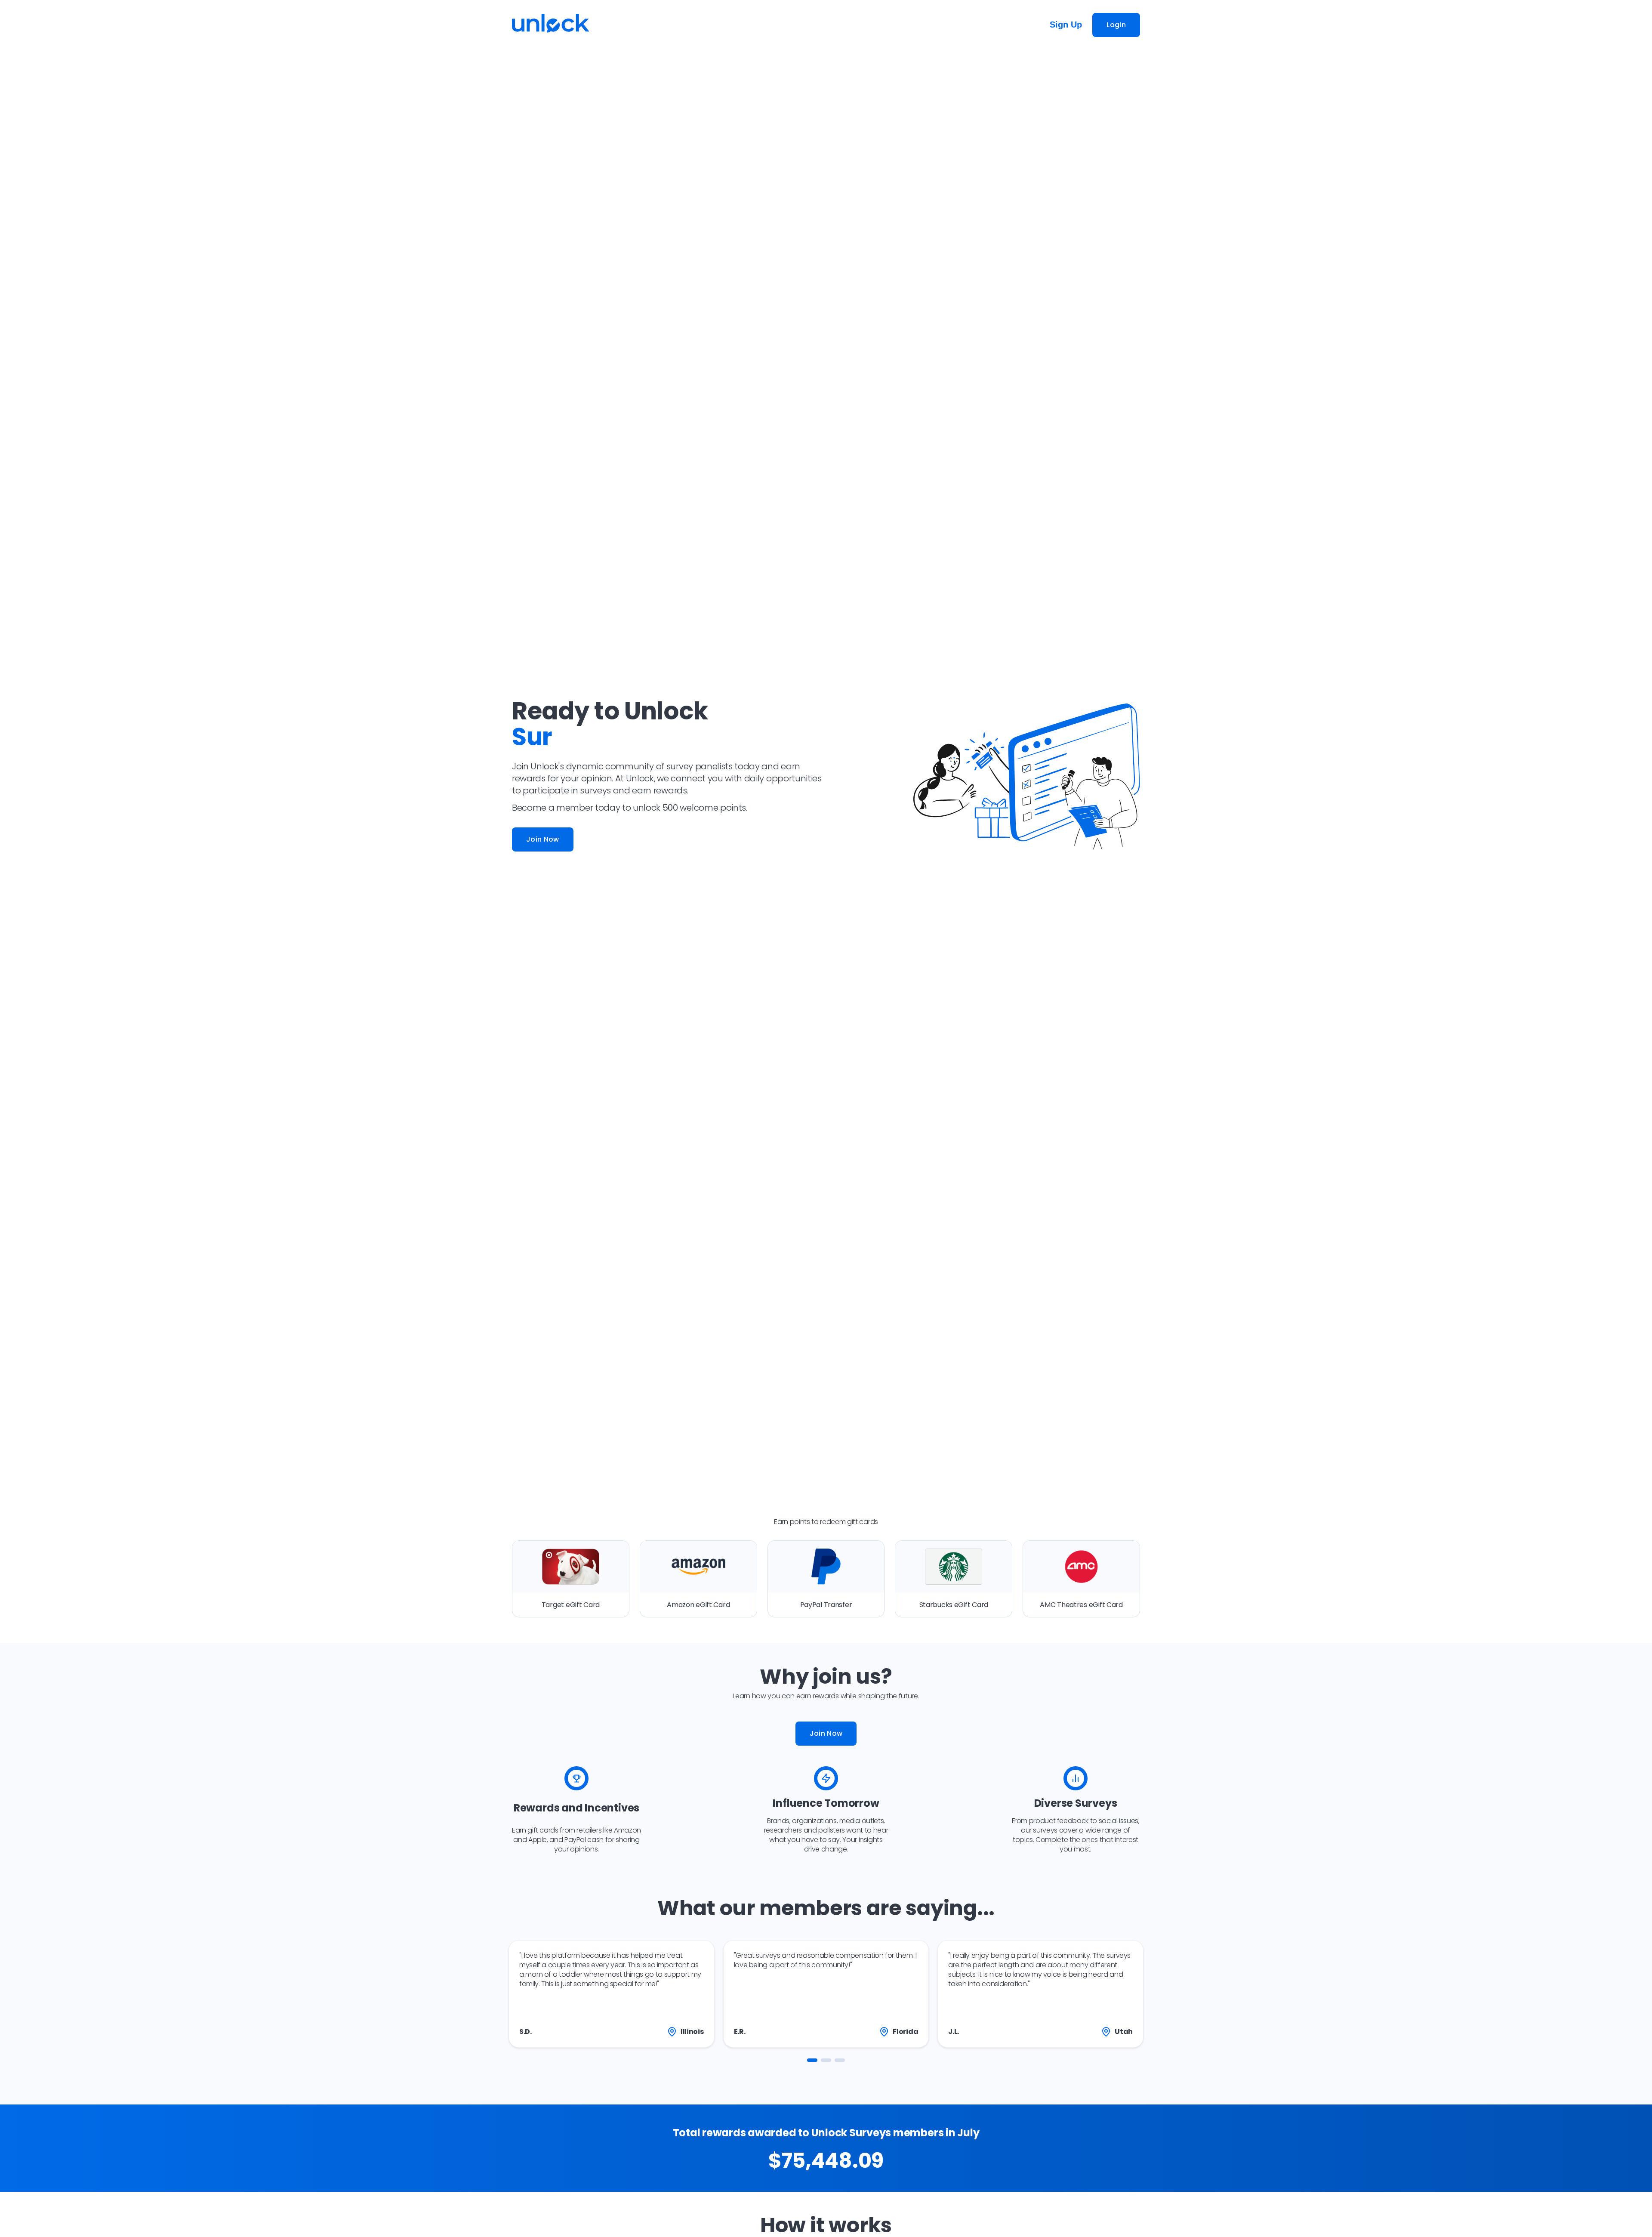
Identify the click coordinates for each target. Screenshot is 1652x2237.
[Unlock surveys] (551, 25)
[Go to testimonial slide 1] (812, 2060)
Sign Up (1066, 25)
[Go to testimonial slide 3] (840, 2060)
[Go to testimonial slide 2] (826, 2060)
